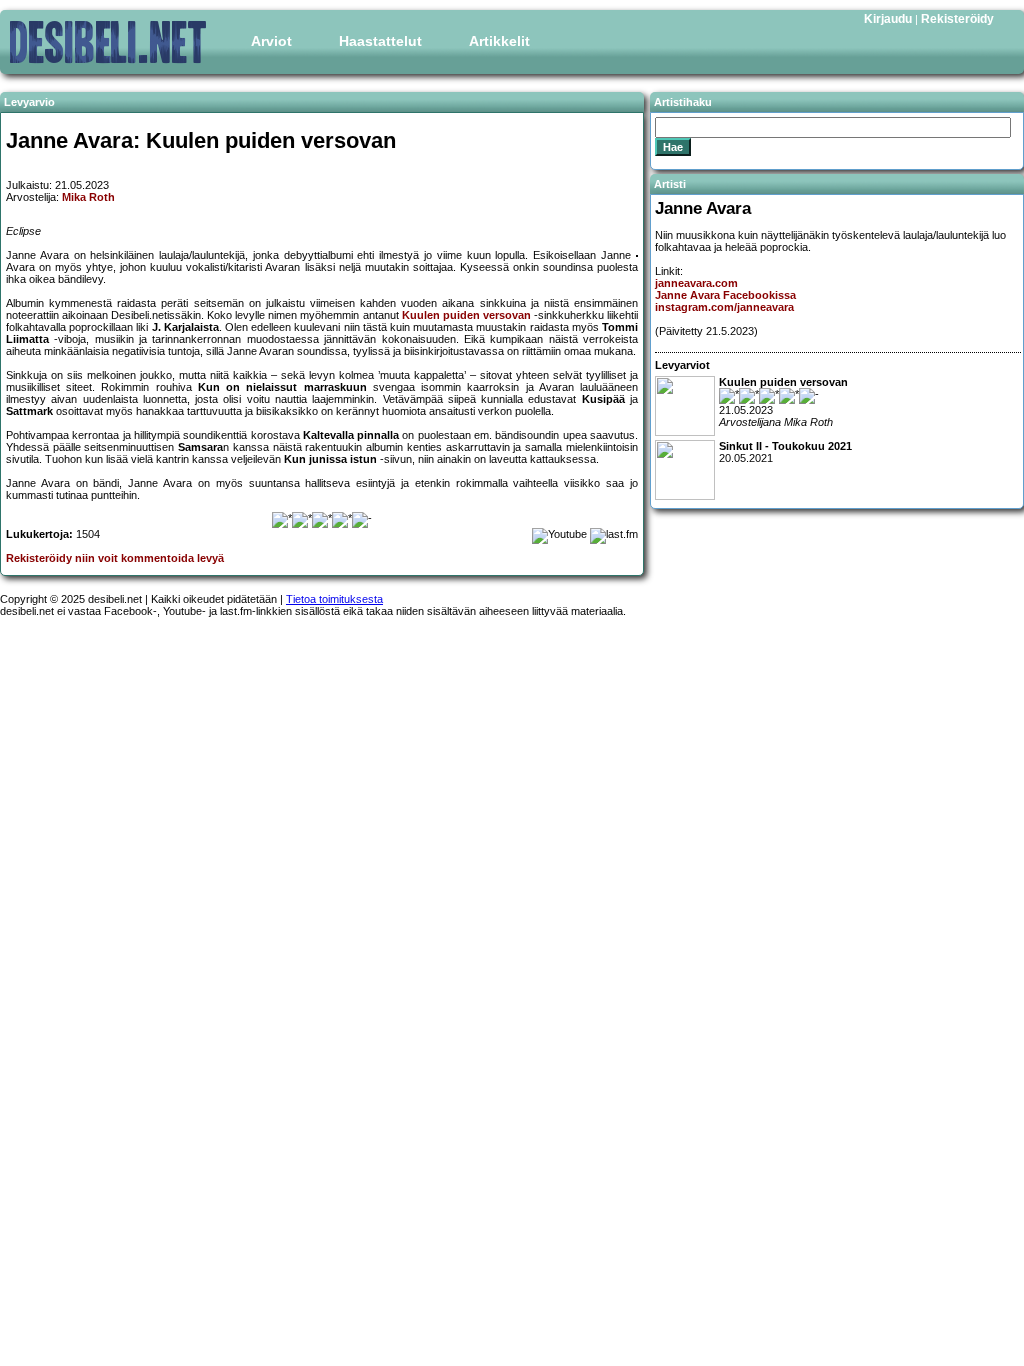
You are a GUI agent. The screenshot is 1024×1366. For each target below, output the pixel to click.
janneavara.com (696, 283)
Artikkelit (499, 41)
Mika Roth (88, 197)
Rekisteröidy (957, 19)
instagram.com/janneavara (724, 307)
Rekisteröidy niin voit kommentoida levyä (115, 558)
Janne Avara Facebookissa (725, 295)
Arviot (271, 41)
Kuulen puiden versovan (466, 315)
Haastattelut (380, 41)
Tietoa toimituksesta (334, 599)
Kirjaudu (888, 19)
